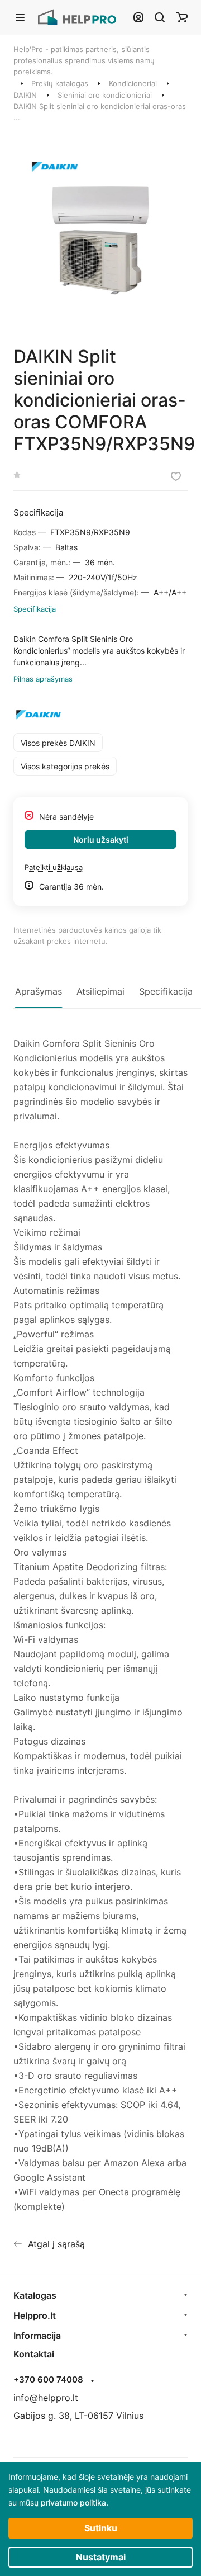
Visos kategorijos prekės (65, 766)
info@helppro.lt (46, 2398)
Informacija (37, 2336)
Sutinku (101, 2528)
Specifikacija (35, 609)
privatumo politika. (75, 2502)
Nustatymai (101, 2557)
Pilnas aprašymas (43, 679)
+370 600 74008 (48, 2380)
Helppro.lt (35, 2315)
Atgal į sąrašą (56, 2244)
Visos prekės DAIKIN (58, 743)
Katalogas (35, 2295)
